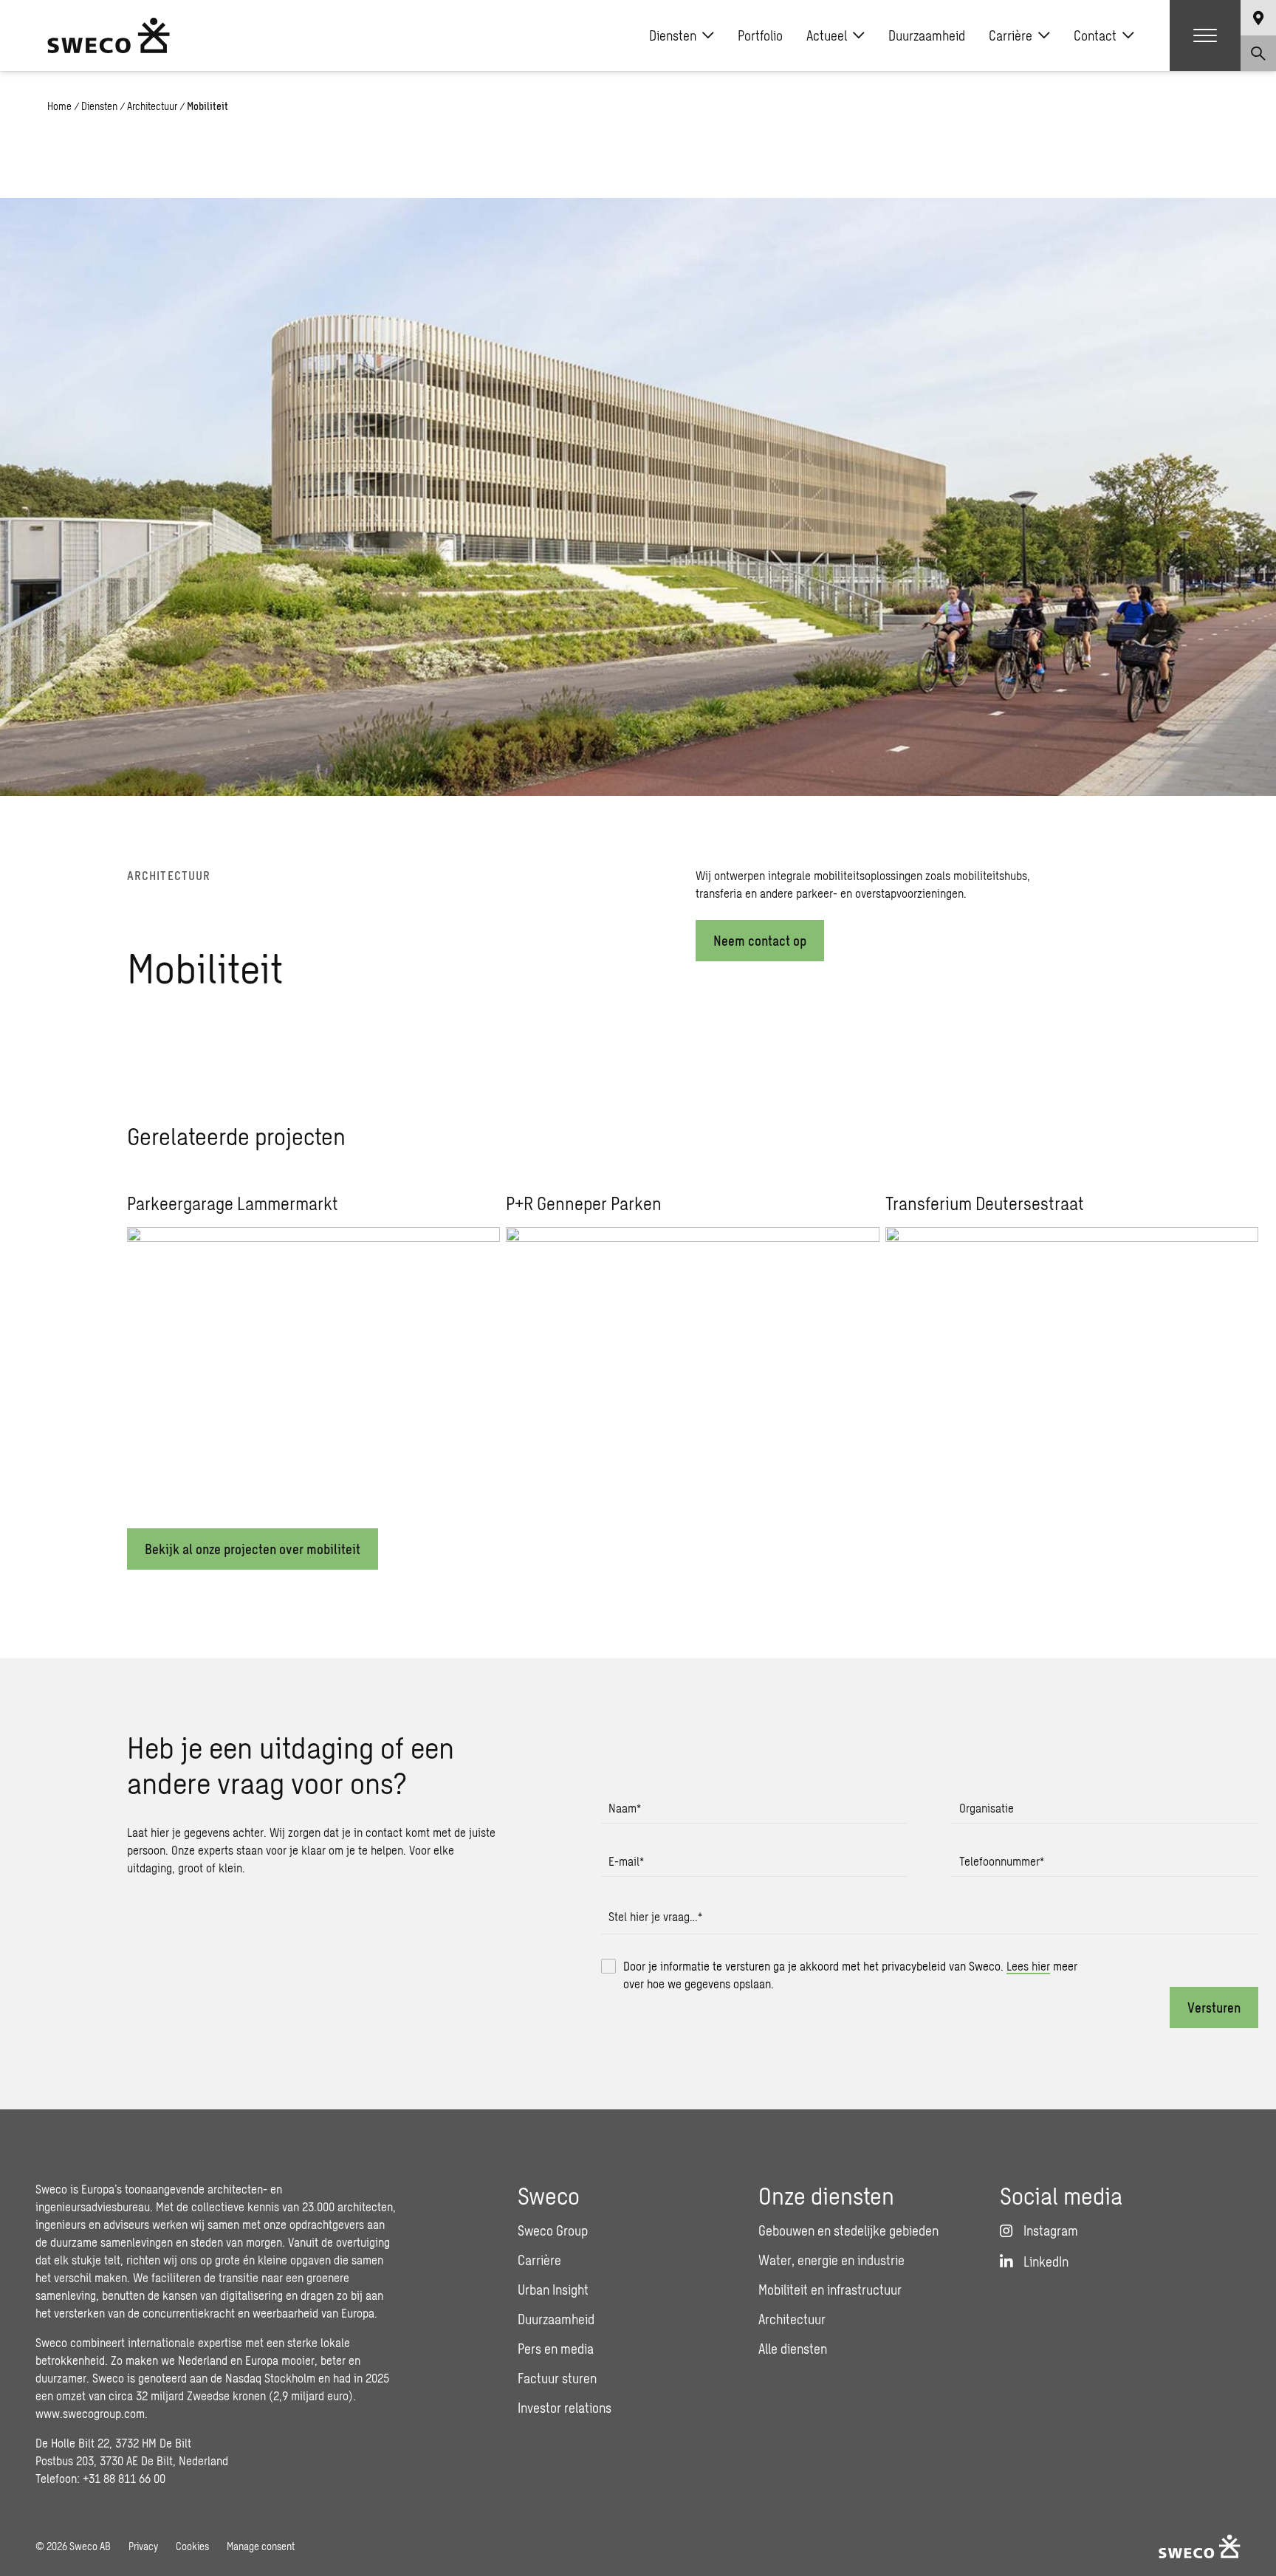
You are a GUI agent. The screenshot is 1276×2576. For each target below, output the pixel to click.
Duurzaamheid (927, 35)
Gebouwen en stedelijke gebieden (848, 2230)
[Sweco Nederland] (109, 35)
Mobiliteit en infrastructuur (830, 2290)
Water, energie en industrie (831, 2260)
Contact (1095, 35)
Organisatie (987, 1808)
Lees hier (1028, 1966)
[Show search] (1258, 53)
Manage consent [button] (261, 2546)
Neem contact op (760, 941)
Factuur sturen (557, 2378)
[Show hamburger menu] (1205, 35)
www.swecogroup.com (90, 2413)
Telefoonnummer (1002, 1861)
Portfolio (760, 35)
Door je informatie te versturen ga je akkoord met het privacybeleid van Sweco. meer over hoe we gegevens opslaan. (850, 1975)
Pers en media (556, 2349)
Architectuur (152, 106)
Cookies (192, 2546)
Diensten (673, 35)
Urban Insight (553, 2290)
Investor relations (565, 2408)
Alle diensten (793, 2349)
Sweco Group (553, 2230)
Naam (625, 1808)
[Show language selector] (1258, 18)
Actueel (827, 35)
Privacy (143, 2546)
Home (59, 106)
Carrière (1011, 35)
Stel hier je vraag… (655, 1916)
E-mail (626, 1861)
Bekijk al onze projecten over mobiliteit (253, 1549)
